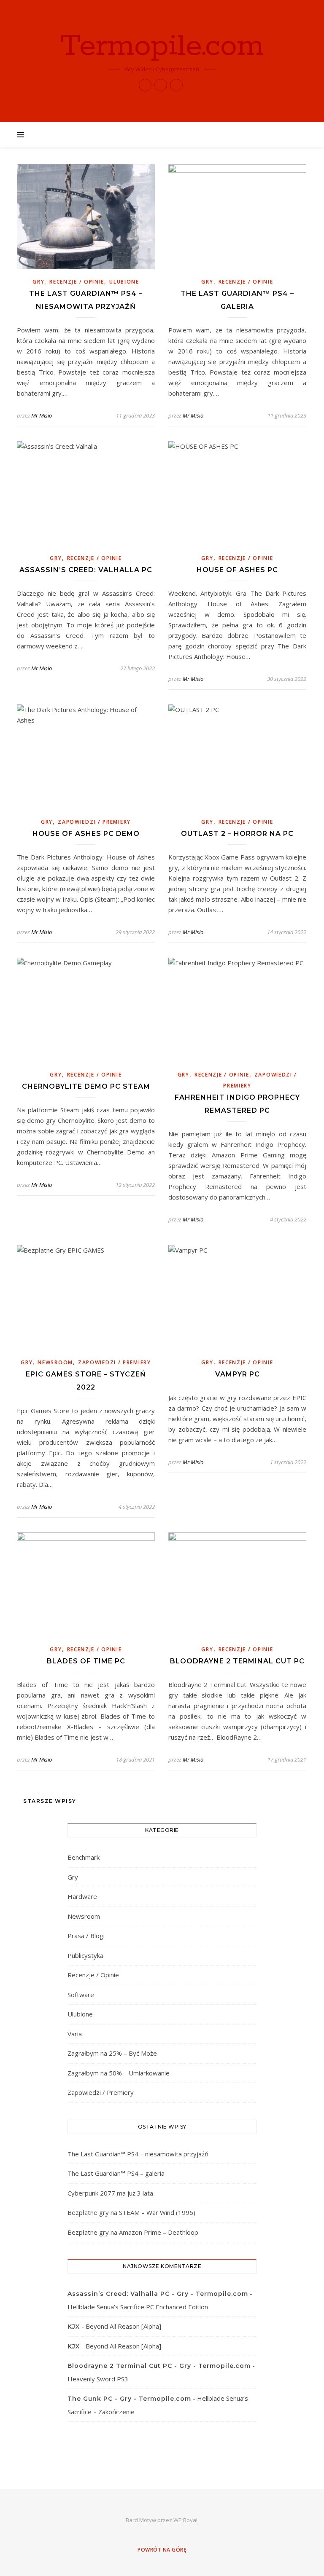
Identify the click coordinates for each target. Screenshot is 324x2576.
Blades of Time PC (86, 1661)
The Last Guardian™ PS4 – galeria (116, 2173)
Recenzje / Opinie (77, 282)
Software (81, 1995)
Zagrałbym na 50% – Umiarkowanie (119, 2073)
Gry (38, 282)
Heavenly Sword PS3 (98, 2379)
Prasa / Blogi (86, 1936)
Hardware (82, 1896)
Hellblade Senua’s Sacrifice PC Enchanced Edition (138, 2307)
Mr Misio (42, 415)
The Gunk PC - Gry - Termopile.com (129, 2399)
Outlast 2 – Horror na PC (237, 834)
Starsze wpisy (49, 1801)
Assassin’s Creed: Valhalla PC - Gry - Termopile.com (158, 2294)
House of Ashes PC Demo (86, 834)
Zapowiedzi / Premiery (94, 822)
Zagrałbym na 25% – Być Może (112, 2053)
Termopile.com (162, 47)
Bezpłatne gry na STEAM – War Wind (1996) (131, 2212)
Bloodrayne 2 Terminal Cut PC (237, 1661)
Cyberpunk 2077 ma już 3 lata (110, 2193)
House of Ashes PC (237, 570)
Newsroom (55, 1362)
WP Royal (185, 2520)
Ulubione (124, 282)
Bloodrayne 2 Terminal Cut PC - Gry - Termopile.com (159, 2366)
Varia (75, 2034)
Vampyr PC (238, 1374)
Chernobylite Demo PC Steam (86, 1086)
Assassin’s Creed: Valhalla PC (86, 570)
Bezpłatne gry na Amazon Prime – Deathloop (133, 2232)
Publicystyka (85, 1955)
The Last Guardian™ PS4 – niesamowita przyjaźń (138, 2154)
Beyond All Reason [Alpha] (123, 2326)
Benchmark (84, 1857)
